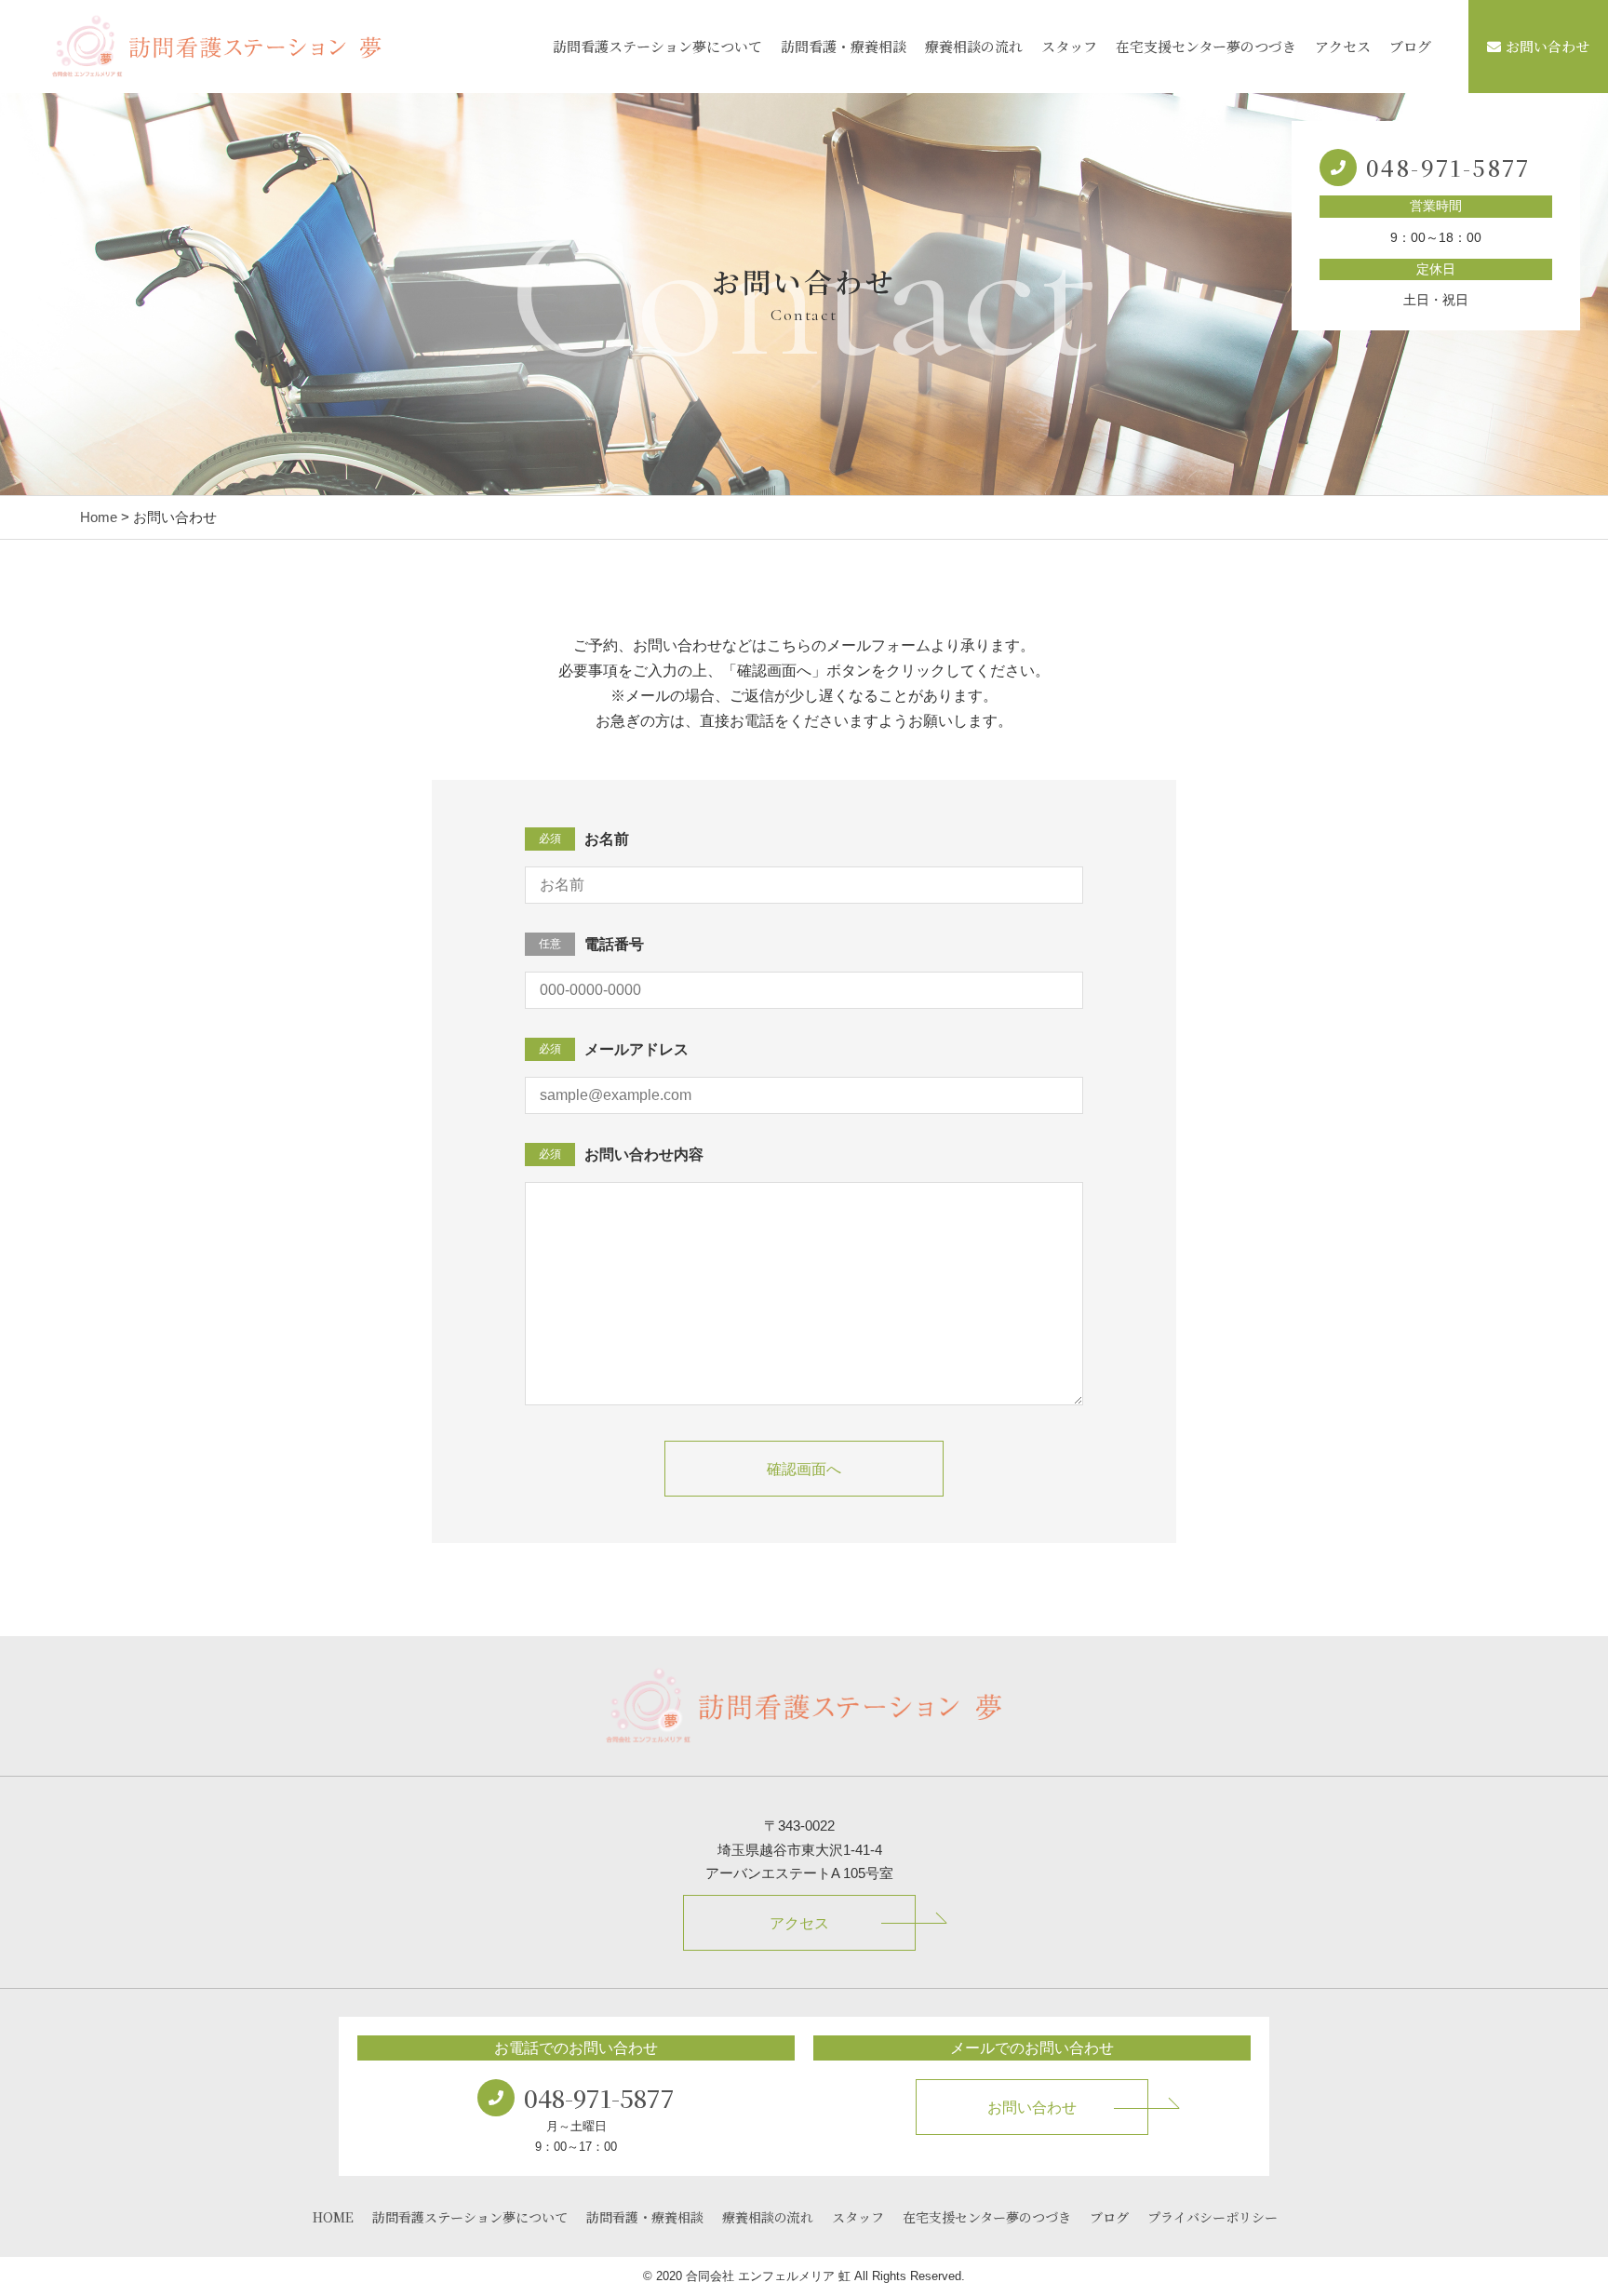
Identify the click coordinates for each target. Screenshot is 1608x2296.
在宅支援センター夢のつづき (1206, 46)
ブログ (1410, 46)
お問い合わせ (1548, 46)
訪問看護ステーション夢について (657, 46)
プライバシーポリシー (1213, 2217)
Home (99, 517)
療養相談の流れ (974, 46)
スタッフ (1069, 46)
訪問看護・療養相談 (844, 46)
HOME (333, 2217)
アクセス (1343, 46)
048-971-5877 (1448, 167)
